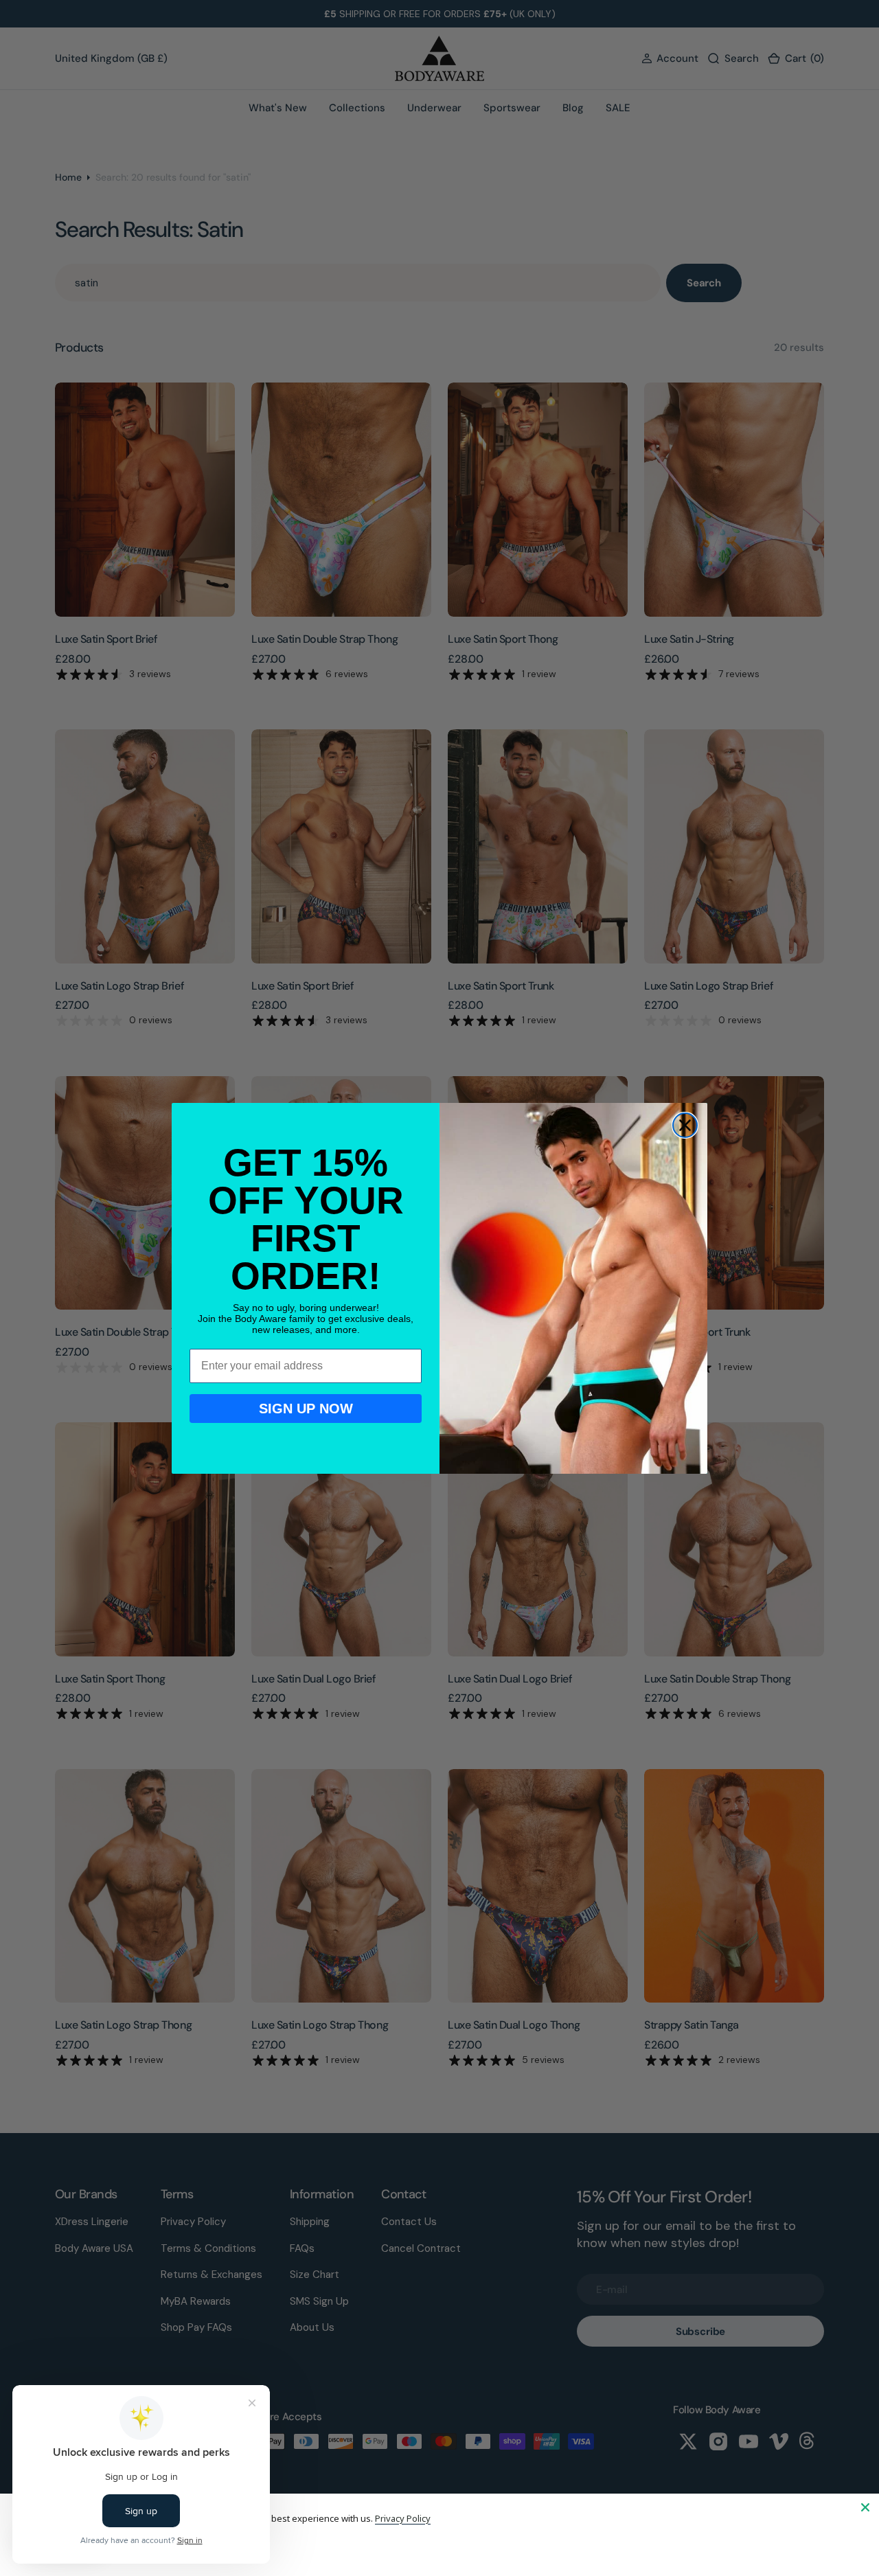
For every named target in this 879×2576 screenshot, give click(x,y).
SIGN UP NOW (306, 1409)
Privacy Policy (403, 2518)
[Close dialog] (685, 1125)
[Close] (865, 2507)
